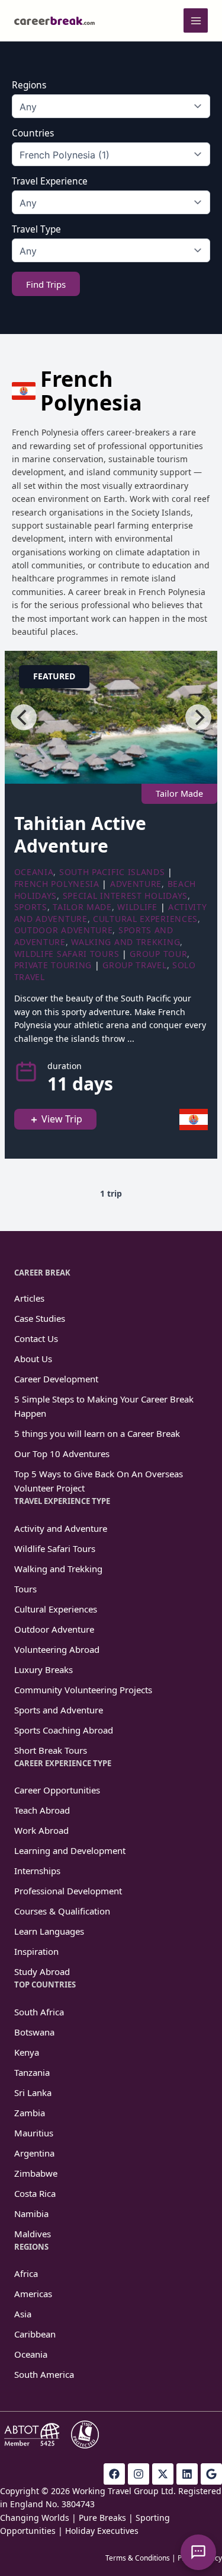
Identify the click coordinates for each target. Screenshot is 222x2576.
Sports (31, 907)
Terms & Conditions (138, 2558)
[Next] (198, 717)
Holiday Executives (102, 2531)
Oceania (34, 872)
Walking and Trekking (126, 942)
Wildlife (137, 907)
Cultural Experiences (145, 919)
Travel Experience (50, 182)
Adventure (136, 884)
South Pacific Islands (112, 872)
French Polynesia (57, 884)
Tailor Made (82, 907)
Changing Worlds (35, 2518)
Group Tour (158, 954)
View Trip (62, 1119)
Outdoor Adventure (64, 930)
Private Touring (53, 965)
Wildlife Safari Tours (67, 954)
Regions (29, 85)
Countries (33, 133)
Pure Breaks (102, 2518)
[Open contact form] (198, 2552)
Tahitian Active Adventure (80, 834)
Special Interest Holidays (126, 896)
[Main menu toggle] (196, 20)
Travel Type (36, 230)
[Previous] (24, 717)
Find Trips (46, 284)
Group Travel (134, 965)
